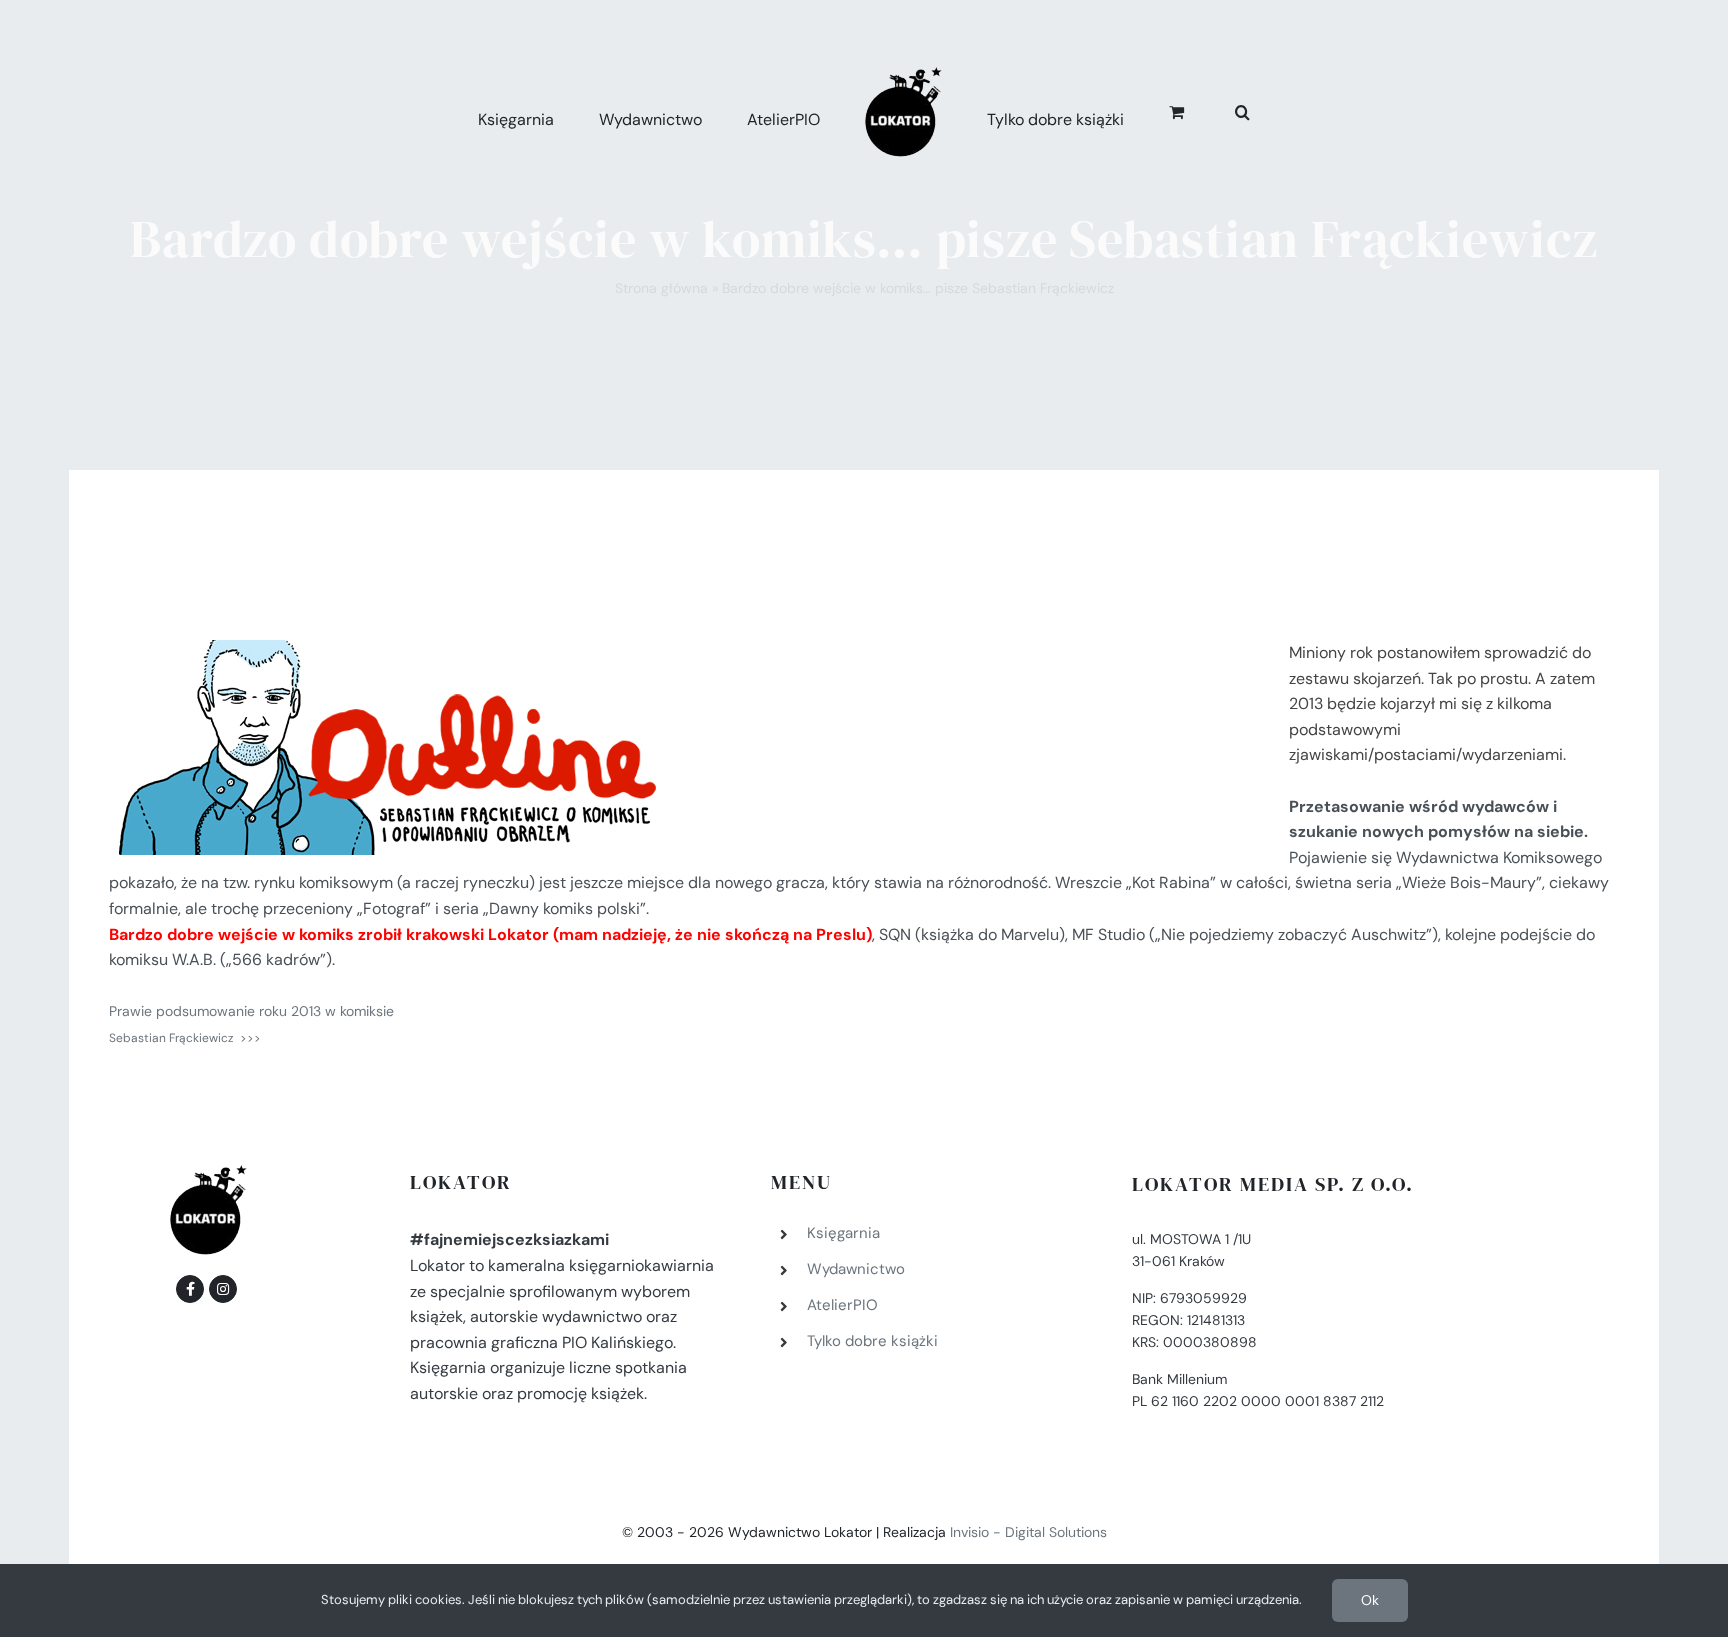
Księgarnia (843, 1233)
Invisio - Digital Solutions (1028, 1532)
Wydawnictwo (856, 1269)
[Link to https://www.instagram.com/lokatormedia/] (223, 1289)
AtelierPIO (842, 1305)
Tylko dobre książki (872, 1341)
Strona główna (661, 288)
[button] (1220, 109)
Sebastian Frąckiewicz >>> (185, 1038)
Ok (1370, 1600)
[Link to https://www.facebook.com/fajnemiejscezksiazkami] (190, 1289)
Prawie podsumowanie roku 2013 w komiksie (251, 1011)
